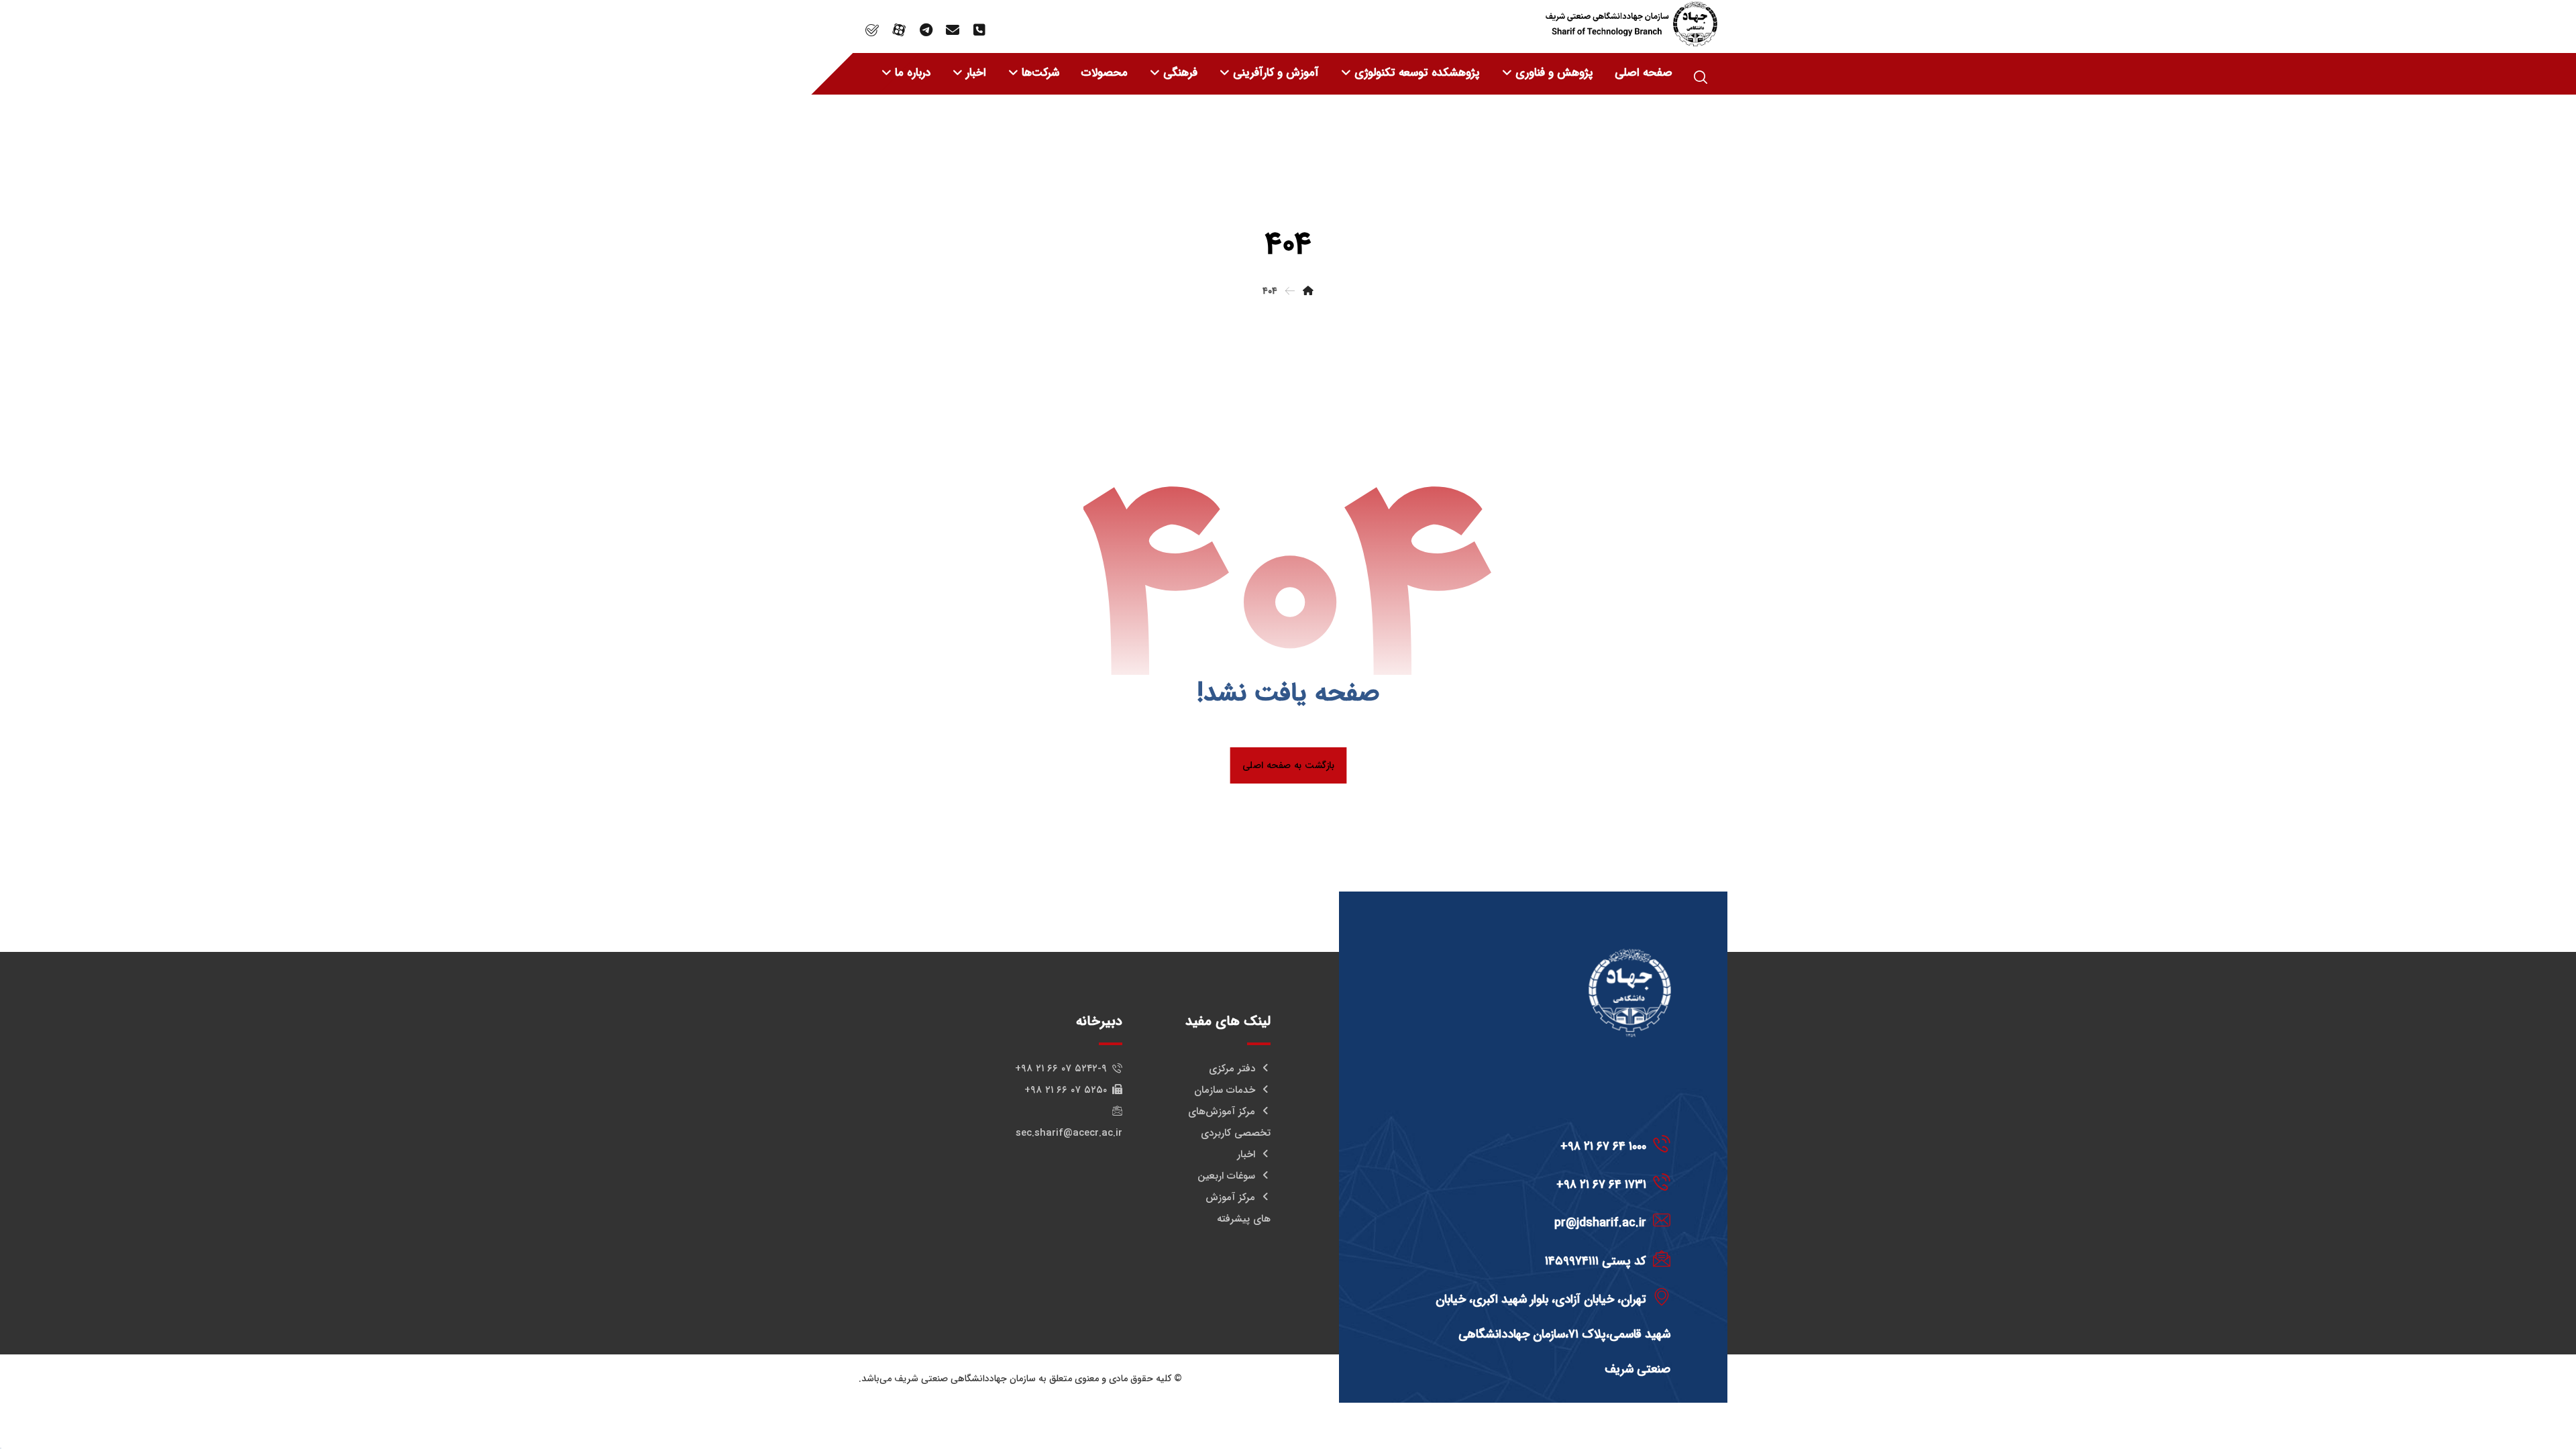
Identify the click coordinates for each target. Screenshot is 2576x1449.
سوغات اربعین (1226, 1176)
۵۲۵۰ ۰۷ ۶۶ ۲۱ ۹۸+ (1066, 1090)
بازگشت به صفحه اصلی (1288, 765)
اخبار (1246, 1155)
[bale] (872, 30)
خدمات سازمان (1225, 1090)
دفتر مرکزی (1232, 1069)
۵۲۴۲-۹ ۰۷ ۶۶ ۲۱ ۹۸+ (1061, 1069)
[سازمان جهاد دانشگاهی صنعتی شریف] (1631, 24)
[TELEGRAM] (926, 30)
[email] (953, 30)
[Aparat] (899, 30)
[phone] (979, 30)
